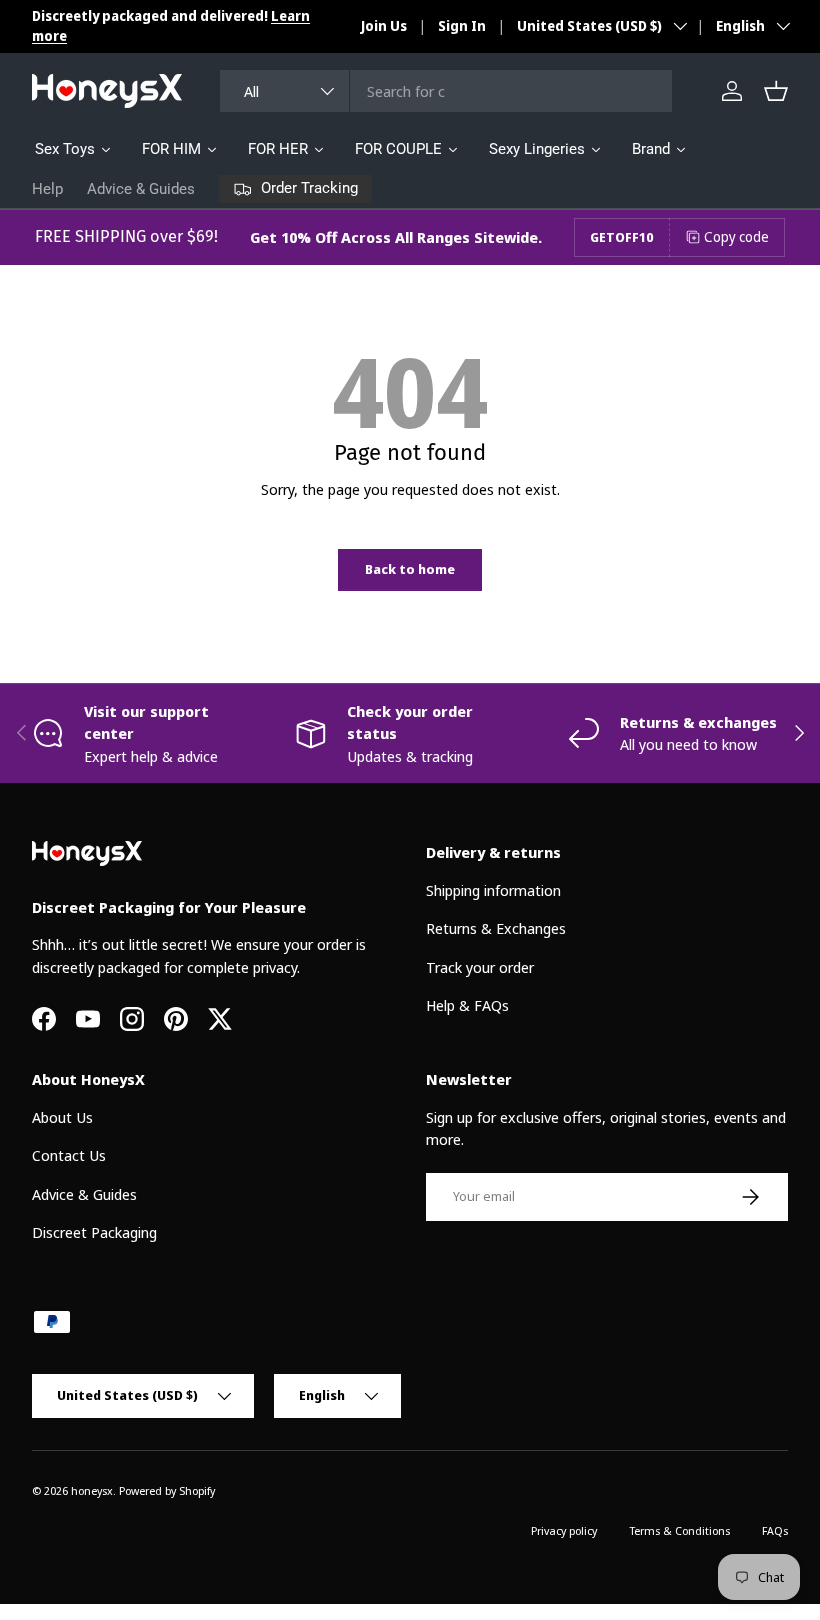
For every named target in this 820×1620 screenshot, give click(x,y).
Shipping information (493, 890)
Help (47, 189)
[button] (776, 91)
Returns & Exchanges (496, 928)
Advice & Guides (141, 189)
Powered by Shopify (167, 1490)
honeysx (92, 1490)
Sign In (462, 26)
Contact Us (69, 1155)
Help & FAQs (467, 1005)
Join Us (384, 26)
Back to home (410, 569)
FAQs (775, 1530)
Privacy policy (564, 1530)
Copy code (736, 236)
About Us (62, 1117)
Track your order (480, 967)
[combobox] (446, 91)
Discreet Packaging (94, 1232)
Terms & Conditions (679, 1530)
